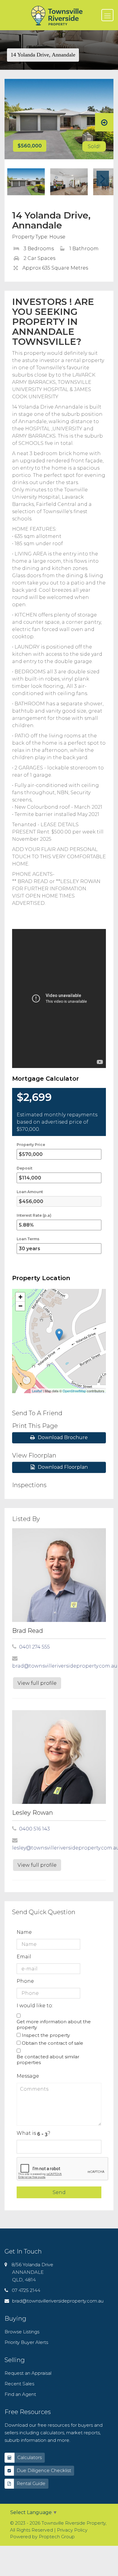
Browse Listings (22, 2332)
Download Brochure (63, 1437)
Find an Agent (20, 2394)
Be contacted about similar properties (48, 2060)
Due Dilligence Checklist (44, 2470)
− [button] (20, 1306)
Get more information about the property (54, 2024)
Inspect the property (46, 2035)
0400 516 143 (34, 1829)
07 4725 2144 (26, 2290)
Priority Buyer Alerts (26, 2342)
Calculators (29, 2457)
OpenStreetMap (74, 1391)
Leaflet (37, 1391)
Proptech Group (57, 2537)
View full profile (37, 1683)
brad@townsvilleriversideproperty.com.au (65, 1666)
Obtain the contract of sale (52, 2043)
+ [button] (20, 1297)
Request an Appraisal (28, 2373)
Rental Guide (31, 2483)
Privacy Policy (72, 2530)
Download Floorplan (63, 1467)
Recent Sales (19, 2384)
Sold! (94, 146)
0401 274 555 (34, 1647)
